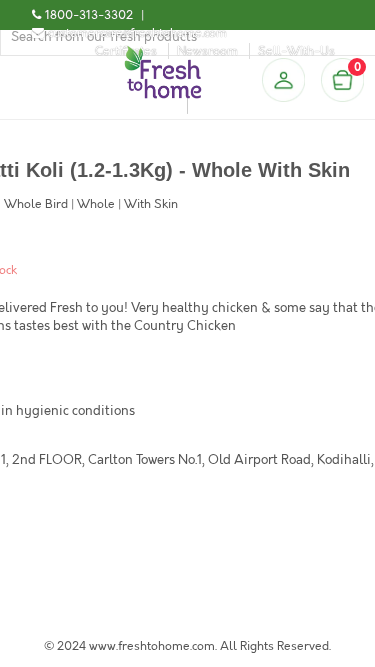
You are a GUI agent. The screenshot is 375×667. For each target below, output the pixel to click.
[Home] (163, 54)
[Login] (283, 80)
